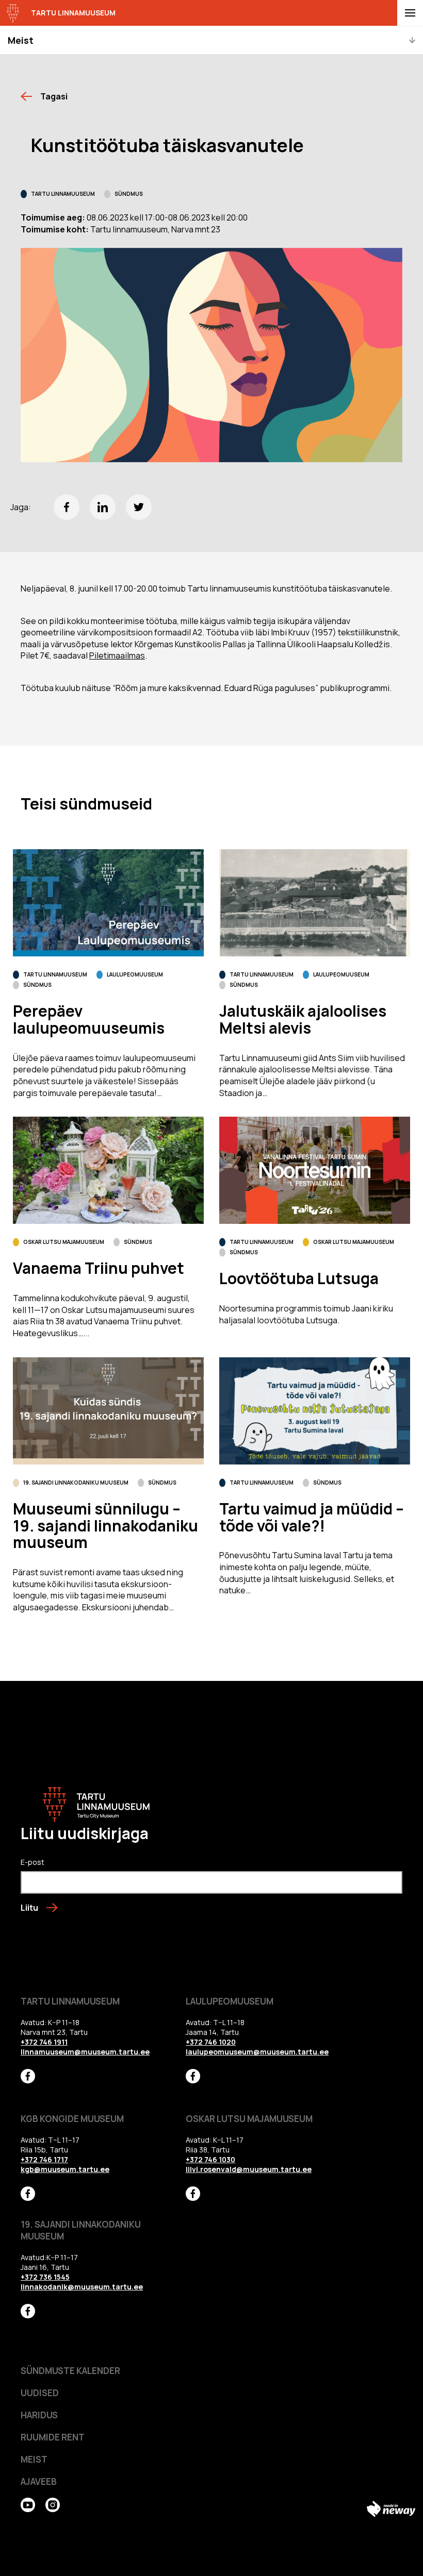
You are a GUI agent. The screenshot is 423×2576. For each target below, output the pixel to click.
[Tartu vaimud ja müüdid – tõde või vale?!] (315, 1411)
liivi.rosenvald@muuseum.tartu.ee (249, 2169)
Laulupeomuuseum (135, 974)
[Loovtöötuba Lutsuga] (315, 1170)
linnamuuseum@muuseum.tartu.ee (85, 2052)
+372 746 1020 (211, 2042)
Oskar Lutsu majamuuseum (64, 1242)
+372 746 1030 (210, 2159)
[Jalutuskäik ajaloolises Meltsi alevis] (315, 903)
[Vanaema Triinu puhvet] (108, 1170)
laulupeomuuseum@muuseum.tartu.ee (257, 2052)
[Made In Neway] (391, 2509)
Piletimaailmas (117, 655)
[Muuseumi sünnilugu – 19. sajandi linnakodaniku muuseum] (108, 1411)
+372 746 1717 (44, 2159)
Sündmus (129, 194)
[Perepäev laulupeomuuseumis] (108, 903)
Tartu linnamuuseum (63, 194)
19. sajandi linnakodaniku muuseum (76, 1483)
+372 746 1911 (44, 2042)
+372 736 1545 (45, 2277)
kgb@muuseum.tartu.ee (65, 2169)
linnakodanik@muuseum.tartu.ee (82, 2287)
